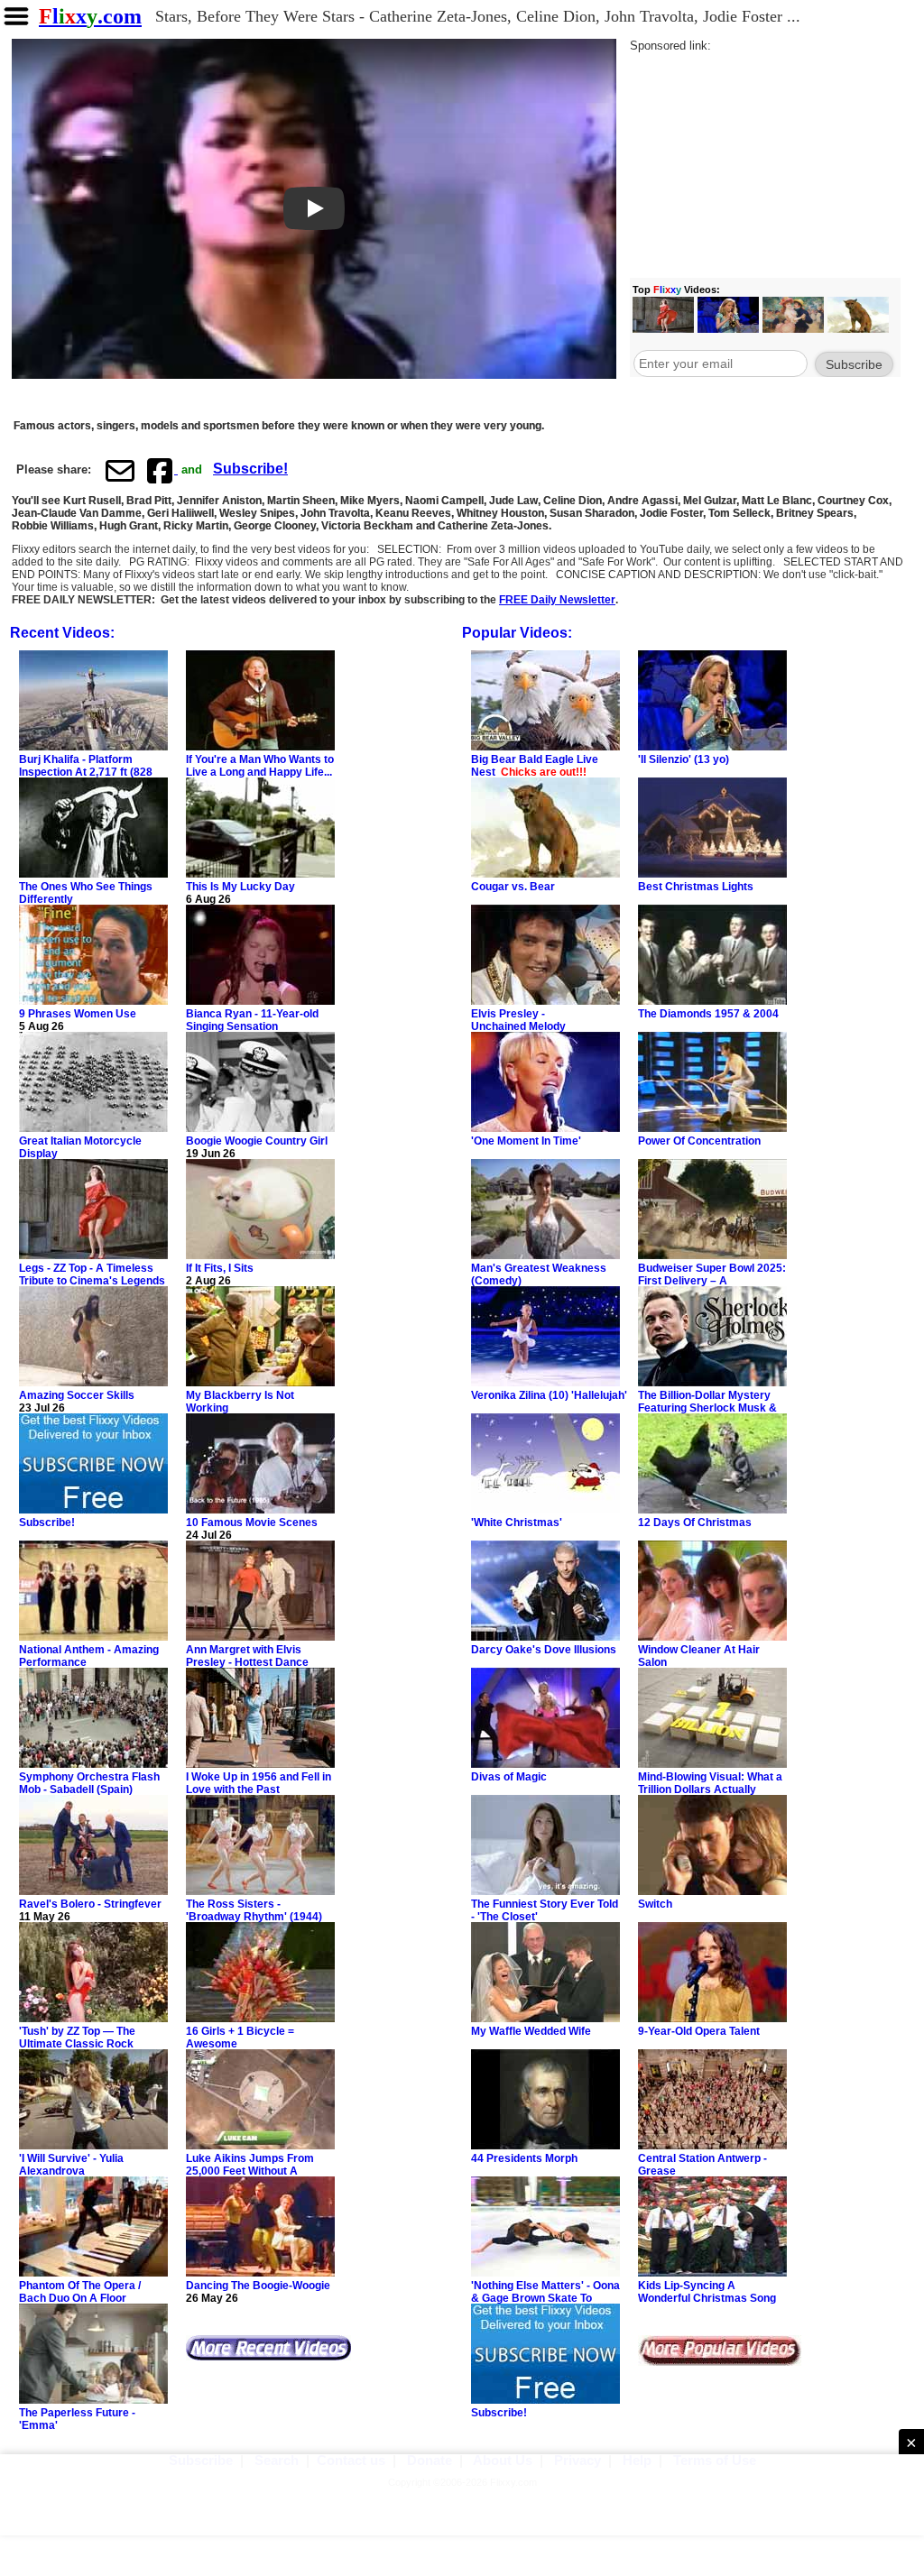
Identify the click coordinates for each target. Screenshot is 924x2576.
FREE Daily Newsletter (557, 600)
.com (90, 16)
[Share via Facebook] (162, 470)
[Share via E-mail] (120, 470)
